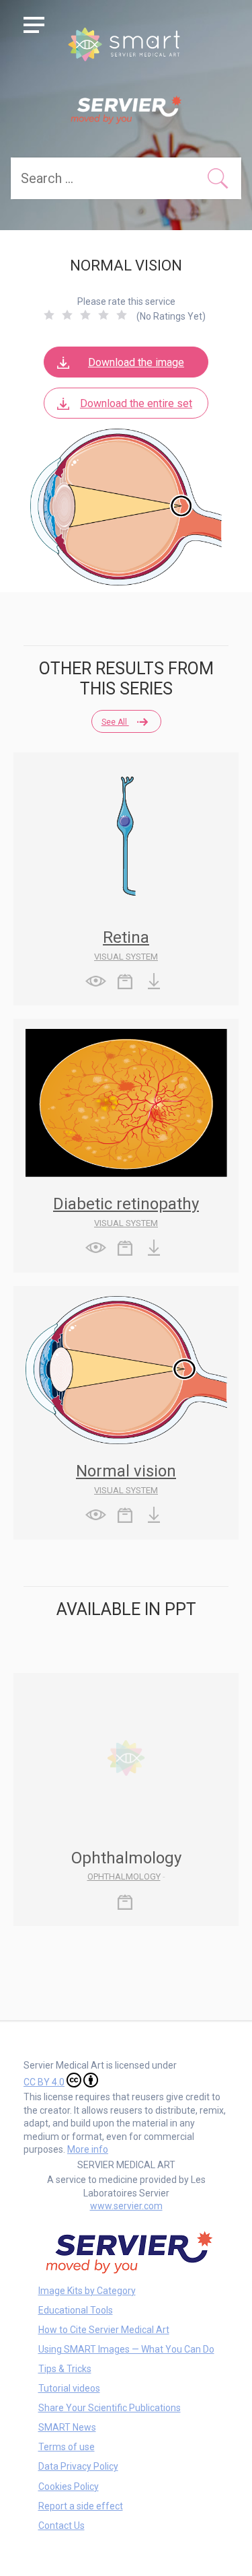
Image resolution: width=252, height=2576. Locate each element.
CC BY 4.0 (44, 2082)
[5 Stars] (122, 315)
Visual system (126, 957)
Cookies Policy (69, 2486)
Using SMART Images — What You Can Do (126, 2349)
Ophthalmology (124, 1876)
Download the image (136, 362)
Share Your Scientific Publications (110, 2408)
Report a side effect (81, 2506)
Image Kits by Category (87, 2291)
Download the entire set (136, 403)
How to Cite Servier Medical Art (104, 2330)
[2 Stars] (67, 315)
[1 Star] (49, 315)
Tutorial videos (69, 2388)
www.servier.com (126, 2206)
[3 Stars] (85, 315)
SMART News (67, 2427)
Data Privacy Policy (78, 2466)
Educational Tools (76, 2310)
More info (88, 2149)
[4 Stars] (103, 315)
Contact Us (61, 2526)
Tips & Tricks (65, 2369)
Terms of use (67, 2447)
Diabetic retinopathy (126, 1204)
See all (115, 722)
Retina (126, 937)
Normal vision (126, 1471)
